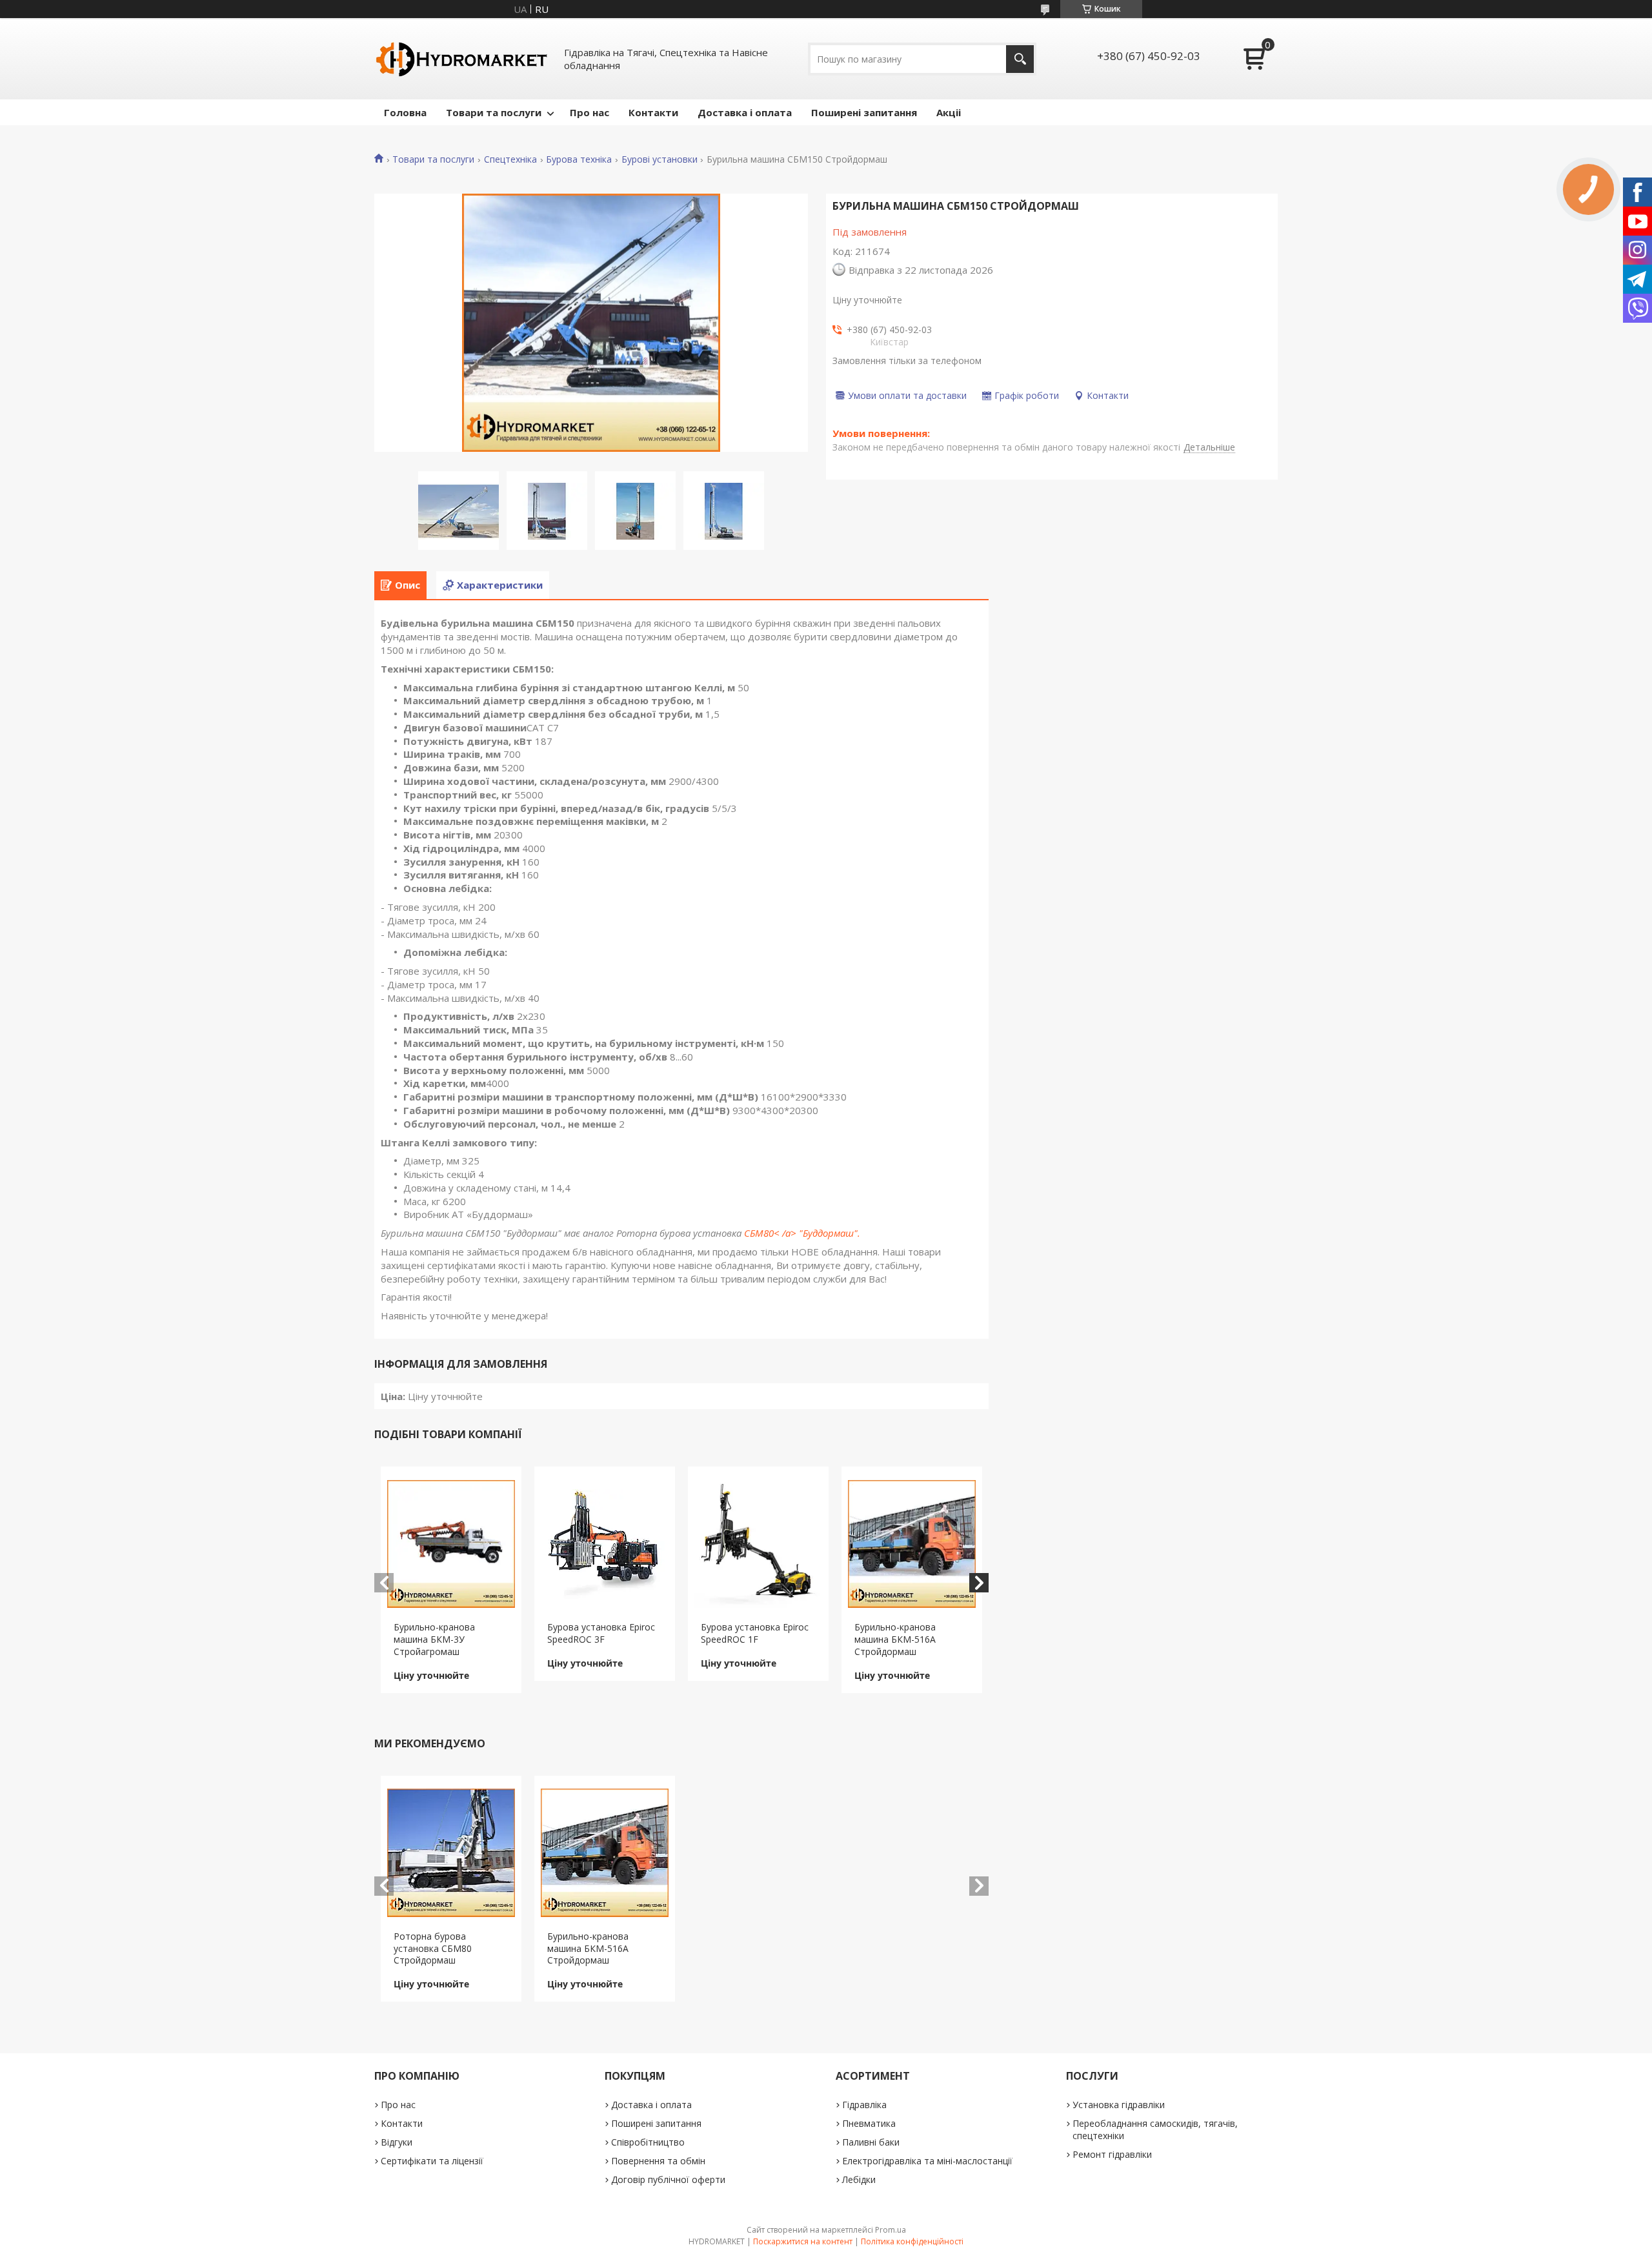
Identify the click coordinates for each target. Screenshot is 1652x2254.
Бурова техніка (579, 159)
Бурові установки (660, 159)
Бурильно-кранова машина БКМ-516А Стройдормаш (895, 1639)
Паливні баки (871, 2142)
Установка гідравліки (1119, 2105)
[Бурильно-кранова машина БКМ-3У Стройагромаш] (451, 1544)
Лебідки (859, 2179)
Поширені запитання (864, 112)
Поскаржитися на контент (803, 2241)
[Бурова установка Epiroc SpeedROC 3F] (605, 1544)
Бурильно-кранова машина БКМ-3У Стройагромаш (434, 1639)
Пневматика (869, 2123)
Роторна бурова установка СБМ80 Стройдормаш (433, 1948)
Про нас (589, 112)
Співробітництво (648, 2142)
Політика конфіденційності (912, 2241)
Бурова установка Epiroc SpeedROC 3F (601, 1633)
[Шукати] (1020, 59)
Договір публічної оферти (668, 2179)
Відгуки (397, 2142)
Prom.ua (891, 2230)
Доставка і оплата (745, 112)
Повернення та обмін (658, 2161)
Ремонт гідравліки (1112, 2154)
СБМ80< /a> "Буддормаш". (802, 1233)
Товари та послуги (494, 112)
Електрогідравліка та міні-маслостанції (927, 2161)
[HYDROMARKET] (461, 59)
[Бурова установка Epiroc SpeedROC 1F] (759, 1544)
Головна (405, 112)
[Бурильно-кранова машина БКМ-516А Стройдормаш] (912, 1544)
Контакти (653, 112)
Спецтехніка (510, 159)
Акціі (949, 112)
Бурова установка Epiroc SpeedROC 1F (755, 1633)
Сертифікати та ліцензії (432, 2161)
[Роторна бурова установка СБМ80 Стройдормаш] (451, 1853)
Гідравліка (864, 2105)
